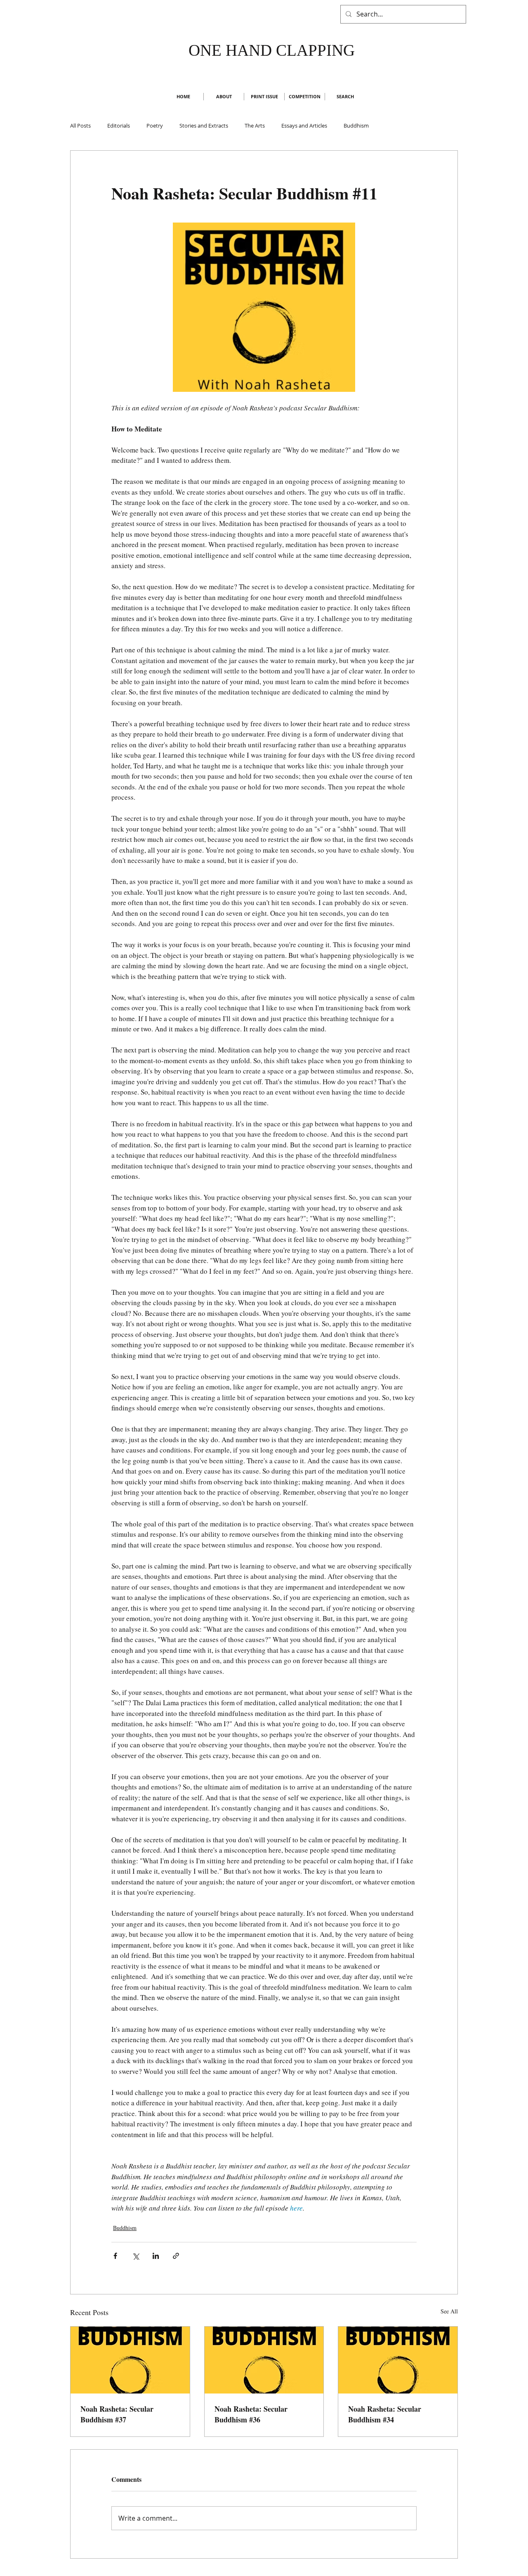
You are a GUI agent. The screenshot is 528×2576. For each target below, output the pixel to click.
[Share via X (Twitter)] (136, 2256)
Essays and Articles (304, 126)
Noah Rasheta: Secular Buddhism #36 (251, 2414)
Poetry (155, 126)
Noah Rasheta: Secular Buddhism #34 (385, 2414)
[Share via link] (176, 2256)
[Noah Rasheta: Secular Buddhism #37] (130, 2360)
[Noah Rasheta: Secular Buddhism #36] (264, 2360)
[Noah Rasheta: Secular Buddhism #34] (398, 2360)
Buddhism (356, 126)
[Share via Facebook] (115, 2256)
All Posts (80, 126)
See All (449, 2311)
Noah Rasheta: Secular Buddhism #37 (117, 2414)
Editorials (119, 126)
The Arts (255, 126)
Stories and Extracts (204, 126)
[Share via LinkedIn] (156, 2256)
